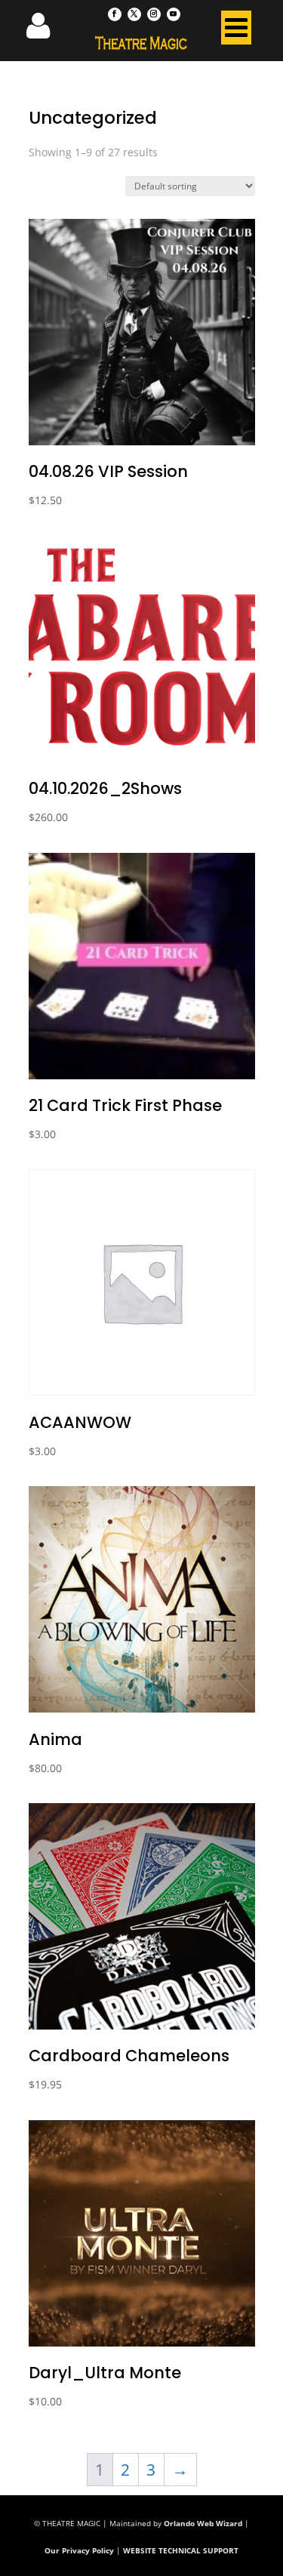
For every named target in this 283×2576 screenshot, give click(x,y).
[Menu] (236, 31)
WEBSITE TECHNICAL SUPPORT (181, 2550)
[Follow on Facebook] (115, 14)
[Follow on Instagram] (154, 14)
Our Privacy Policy (79, 2550)
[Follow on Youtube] (174, 14)
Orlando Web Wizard (203, 2523)
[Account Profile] (48, 30)
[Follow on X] (134, 14)
